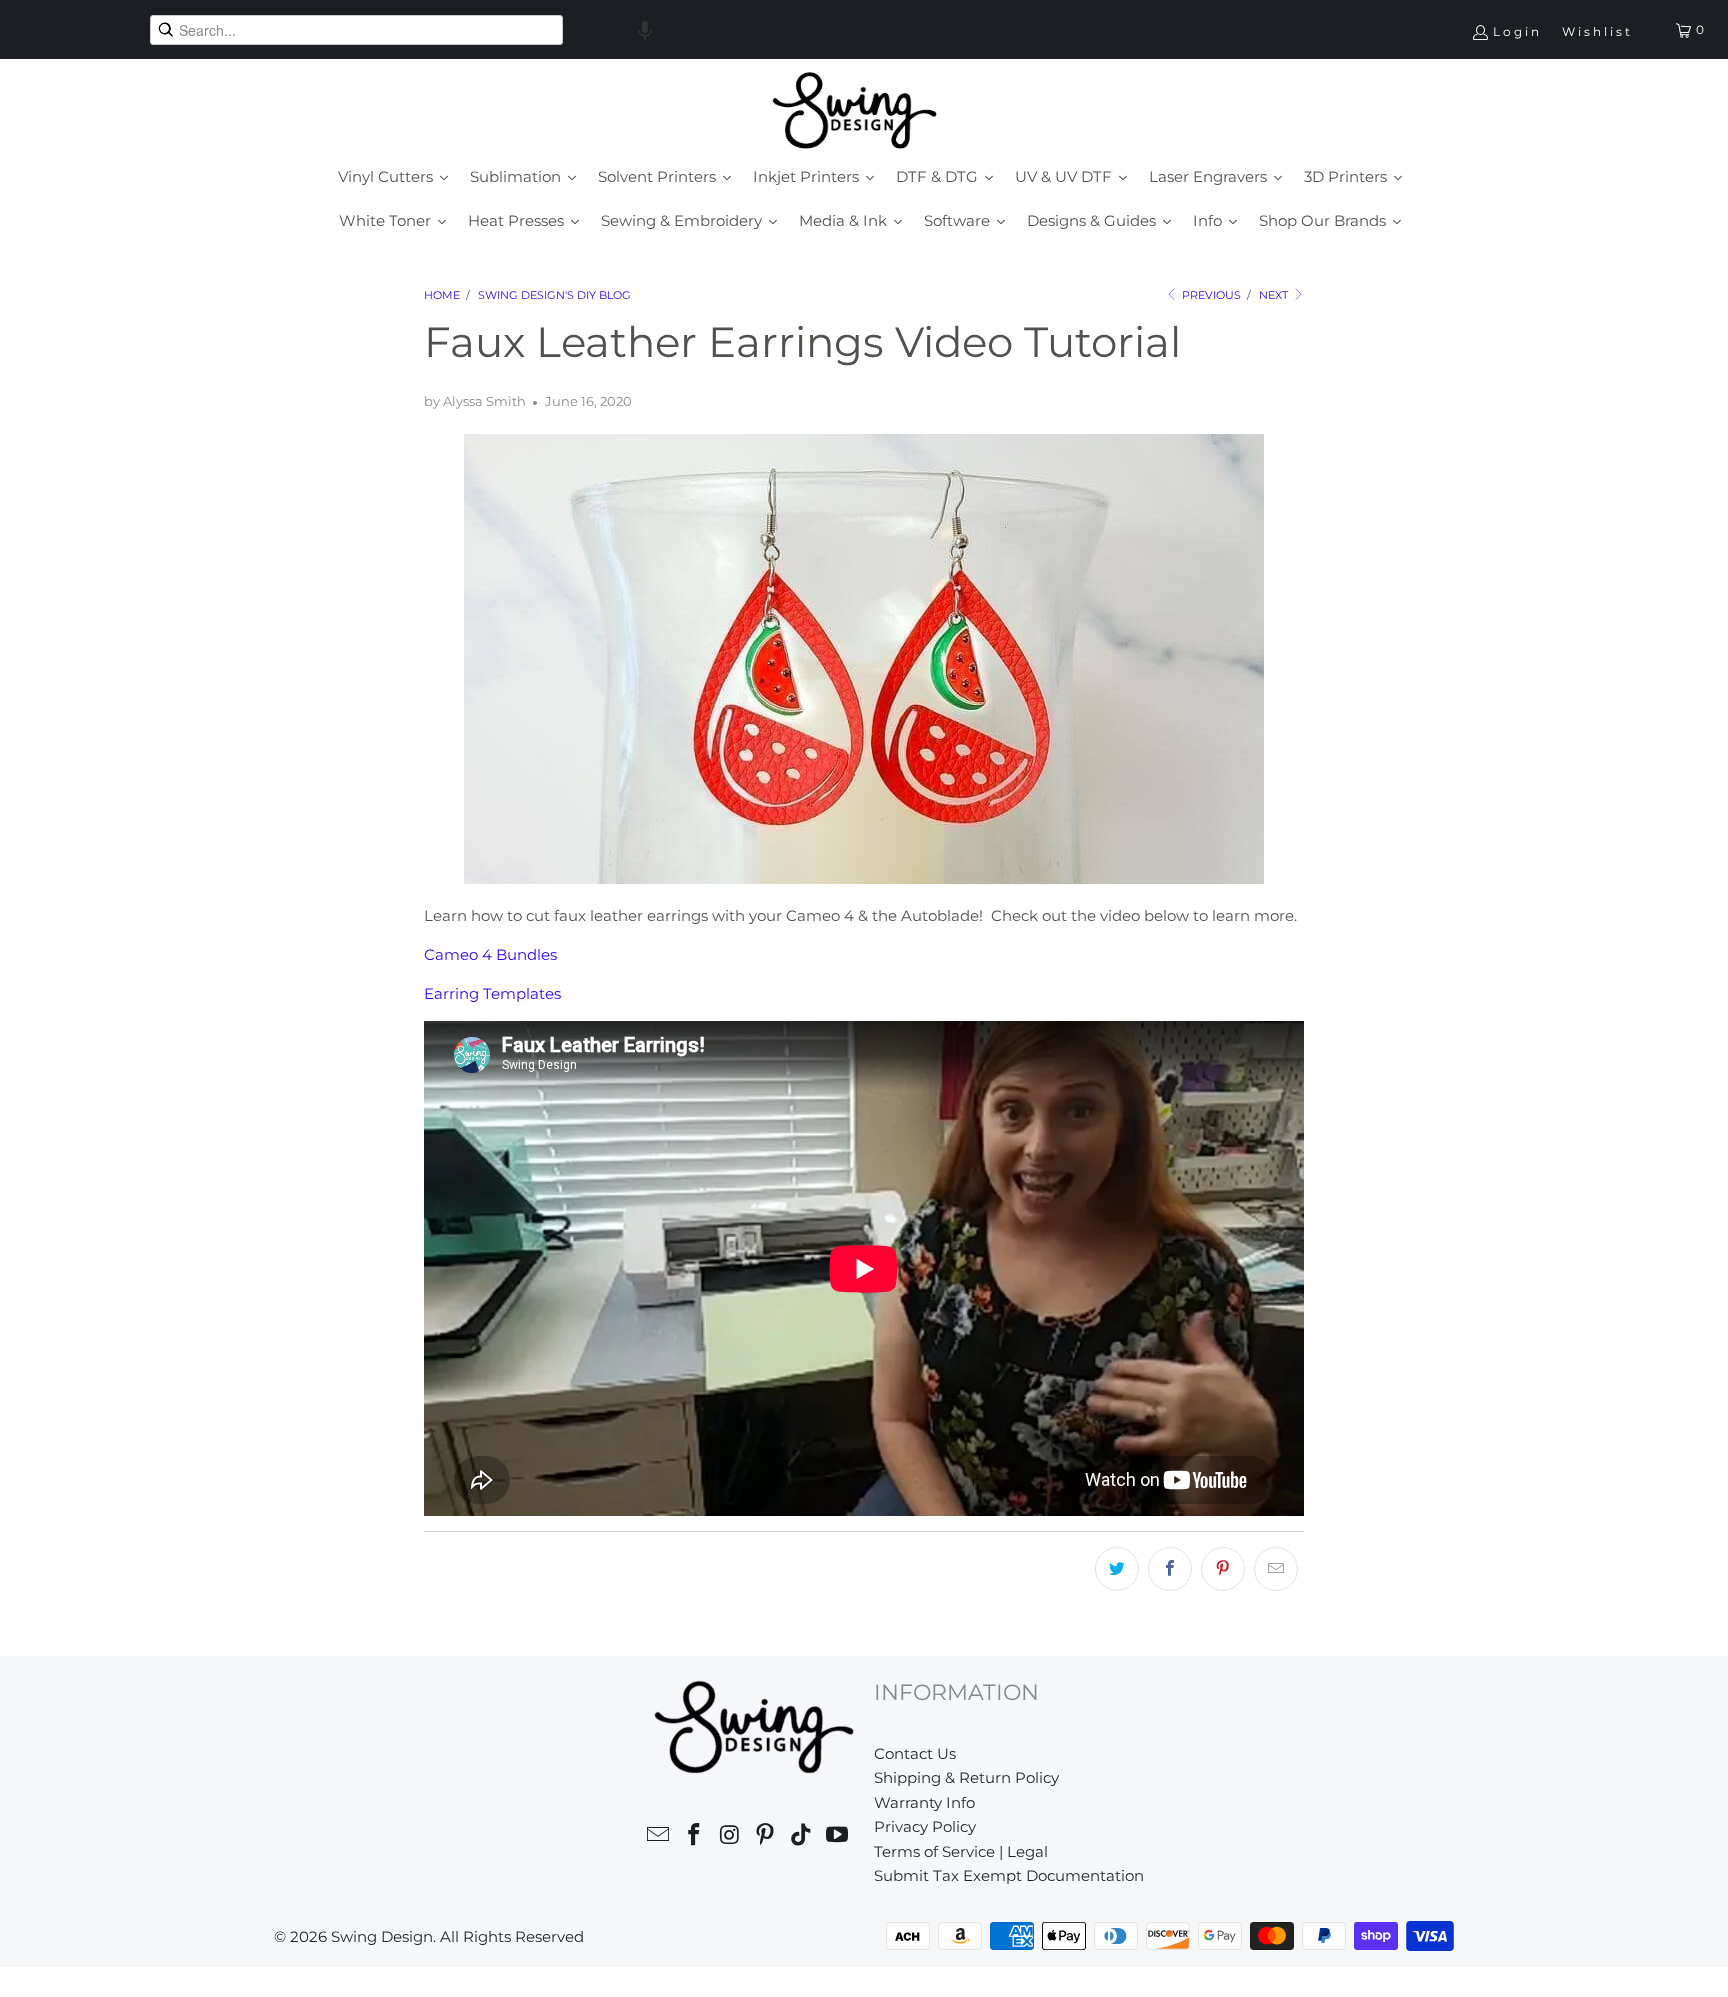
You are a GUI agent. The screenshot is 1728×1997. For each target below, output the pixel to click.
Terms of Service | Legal (961, 1851)
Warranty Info (924, 1802)
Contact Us (915, 1753)
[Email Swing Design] (659, 1837)
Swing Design (382, 1936)
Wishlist (1597, 31)
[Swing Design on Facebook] (695, 1837)
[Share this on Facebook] (1170, 1569)
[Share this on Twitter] (1117, 1569)
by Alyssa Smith (475, 401)
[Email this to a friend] (1276, 1569)
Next (1275, 295)
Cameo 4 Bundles (490, 954)
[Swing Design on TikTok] (802, 1837)
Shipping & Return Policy (966, 1777)
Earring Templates (492, 993)
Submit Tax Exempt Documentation (1009, 1875)
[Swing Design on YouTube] (837, 1837)
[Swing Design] (854, 112)
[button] (645, 30)
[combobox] (356, 30)
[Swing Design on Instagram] (730, 1837)
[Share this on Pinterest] (1223, 1569)
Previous (1210, 295)
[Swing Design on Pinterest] (766, 1837)
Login (1517, 31)
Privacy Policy (925, 1826)
